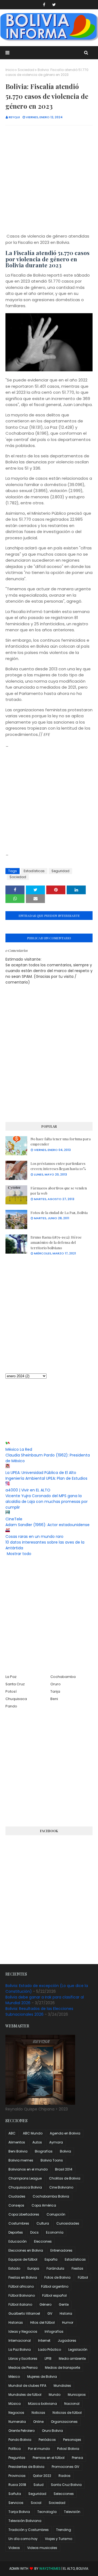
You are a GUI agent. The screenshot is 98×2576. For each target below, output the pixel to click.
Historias (16, 2322)
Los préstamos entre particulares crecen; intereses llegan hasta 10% (58, 1166)
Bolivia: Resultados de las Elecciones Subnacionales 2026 (39, 2011)
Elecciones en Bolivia (26, 2250)
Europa (33, 2268)
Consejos (16, 2205)
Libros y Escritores (23, 2359)
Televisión (72, 2512)
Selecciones (64, 2494)
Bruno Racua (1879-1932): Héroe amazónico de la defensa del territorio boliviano (56, 1242)
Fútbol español (54, 2295)
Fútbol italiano (20, 2304)
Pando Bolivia (20, 2440)
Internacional (20, 2340)
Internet (44, 2340)
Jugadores (67, 2340)
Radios (65, 2476)
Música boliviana (42, 2404)
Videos (14, 2548)
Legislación (78, 2350)
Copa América (44, 2205)
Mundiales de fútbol (25, 2395)
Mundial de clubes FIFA (27, 2386)
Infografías (54, 2331)
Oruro (56, 1684)
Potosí (11, 1691)
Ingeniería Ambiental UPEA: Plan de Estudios (46, 1478)
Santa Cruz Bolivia (66, 2485)
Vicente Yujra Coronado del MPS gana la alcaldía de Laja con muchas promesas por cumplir (47, 1502)
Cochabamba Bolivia (51, 2196)
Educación (18, 2241)
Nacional (72, 2404)
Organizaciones (64, 2422)
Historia (66, 2313)
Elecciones (43, 2241)
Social (36, 2503)
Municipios (77, 2395)
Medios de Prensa (23, 2368)
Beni (54, 1699)
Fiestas (77, 2268)
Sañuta (15, 2494)
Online (38, 2422)
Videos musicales (42, 2548)
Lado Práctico (50, 2350)
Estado (14, 2268)
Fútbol (83, 2277)
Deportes (16, 2232)
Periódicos (47, 2440)
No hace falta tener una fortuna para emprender (61, 1142)
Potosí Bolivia (68, 2449)
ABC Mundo (33, 2133)
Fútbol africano (21, 2286)
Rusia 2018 (17, 2485)
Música (15, 2404)
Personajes (72, 2440)
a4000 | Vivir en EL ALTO (28, 1490)
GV (50, 2313)
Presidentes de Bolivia (26, 2467)
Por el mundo (39, 2449)
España (51, 2259)
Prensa (77, 2458)
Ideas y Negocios (23, 2331)
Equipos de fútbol (23, 2259)
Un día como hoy (23, 2539)
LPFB (48, 2359)
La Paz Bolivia (20, 2350)
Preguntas (17, 2458)
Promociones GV (65, 2467)
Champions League (25, 2178)
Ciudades (17, 2196)
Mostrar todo (19, 1554)
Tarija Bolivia (19, 2512)
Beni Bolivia (18, 2151)
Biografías (44, 2151)
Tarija (55, 1691)
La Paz (11, 1677)
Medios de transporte (62, 2368)
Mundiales (62, 2386)
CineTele (14, 1519)
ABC (12, 2133)
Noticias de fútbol (67, 2413)
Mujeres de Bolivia (42, 2377)
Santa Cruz (15, 1684)
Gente (64, 2304)
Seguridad (60, 871)
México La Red (19, 1449)
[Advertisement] (49, 180)
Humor (68, 2322)
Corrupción (56, 2214)
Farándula (55, 2268)
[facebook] (44, 5)
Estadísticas (34, 871)
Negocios (16, 2413)
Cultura (43, 2223)
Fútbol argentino (55, 2286)
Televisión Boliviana (25, 2521)
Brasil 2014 (64, 2169)
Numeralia (17, 2422)
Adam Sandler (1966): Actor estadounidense (48, 1525)
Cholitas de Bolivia (65, 2178)
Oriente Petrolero (22, 2431)
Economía (55, 2232)
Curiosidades (68, 2223)
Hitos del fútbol (42, 2322)
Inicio (10, 70)
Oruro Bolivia (52, 2431)
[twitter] (54, 5)
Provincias (17, 2476)
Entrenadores (61, 2250)
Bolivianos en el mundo (28, 2169)
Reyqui (14, 117)
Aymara (56, 2142)
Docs (34, 2232)
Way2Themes (50, 2568)
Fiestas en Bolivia (23, 2277)
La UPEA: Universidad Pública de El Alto (41, 1473)
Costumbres (19, 2223)
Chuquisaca (16, 1699)
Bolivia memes (21, 2160)
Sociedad (26, 70)
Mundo (55, 2395)
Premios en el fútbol (49, 2458)
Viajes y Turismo (59, 2539)
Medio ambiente (72, 2359)
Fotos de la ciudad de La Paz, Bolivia (59, 1213)
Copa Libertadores (24, 2214)
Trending (64, 2530)
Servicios (16, 2503)
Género (45, 2304)
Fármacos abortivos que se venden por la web (59, 1191)
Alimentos (17, 2142)
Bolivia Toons (52, 2160)
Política (15, 2449)
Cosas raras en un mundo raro (34, 1536)
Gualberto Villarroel (24, 2313)
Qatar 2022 (42, 2476)
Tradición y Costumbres (29, 2530)
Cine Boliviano (61, 2187)
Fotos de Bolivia (57, 2277)
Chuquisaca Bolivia (25, 2187)
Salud (39, 2485)
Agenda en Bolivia (65, 2133)
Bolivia (65, 2151)
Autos (37, 2142)
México (14, 2377)
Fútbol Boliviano (22, 2295)
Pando (11, 1706)
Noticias (38, 2413)
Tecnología (47, 2512)
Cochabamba (63, 1677)
